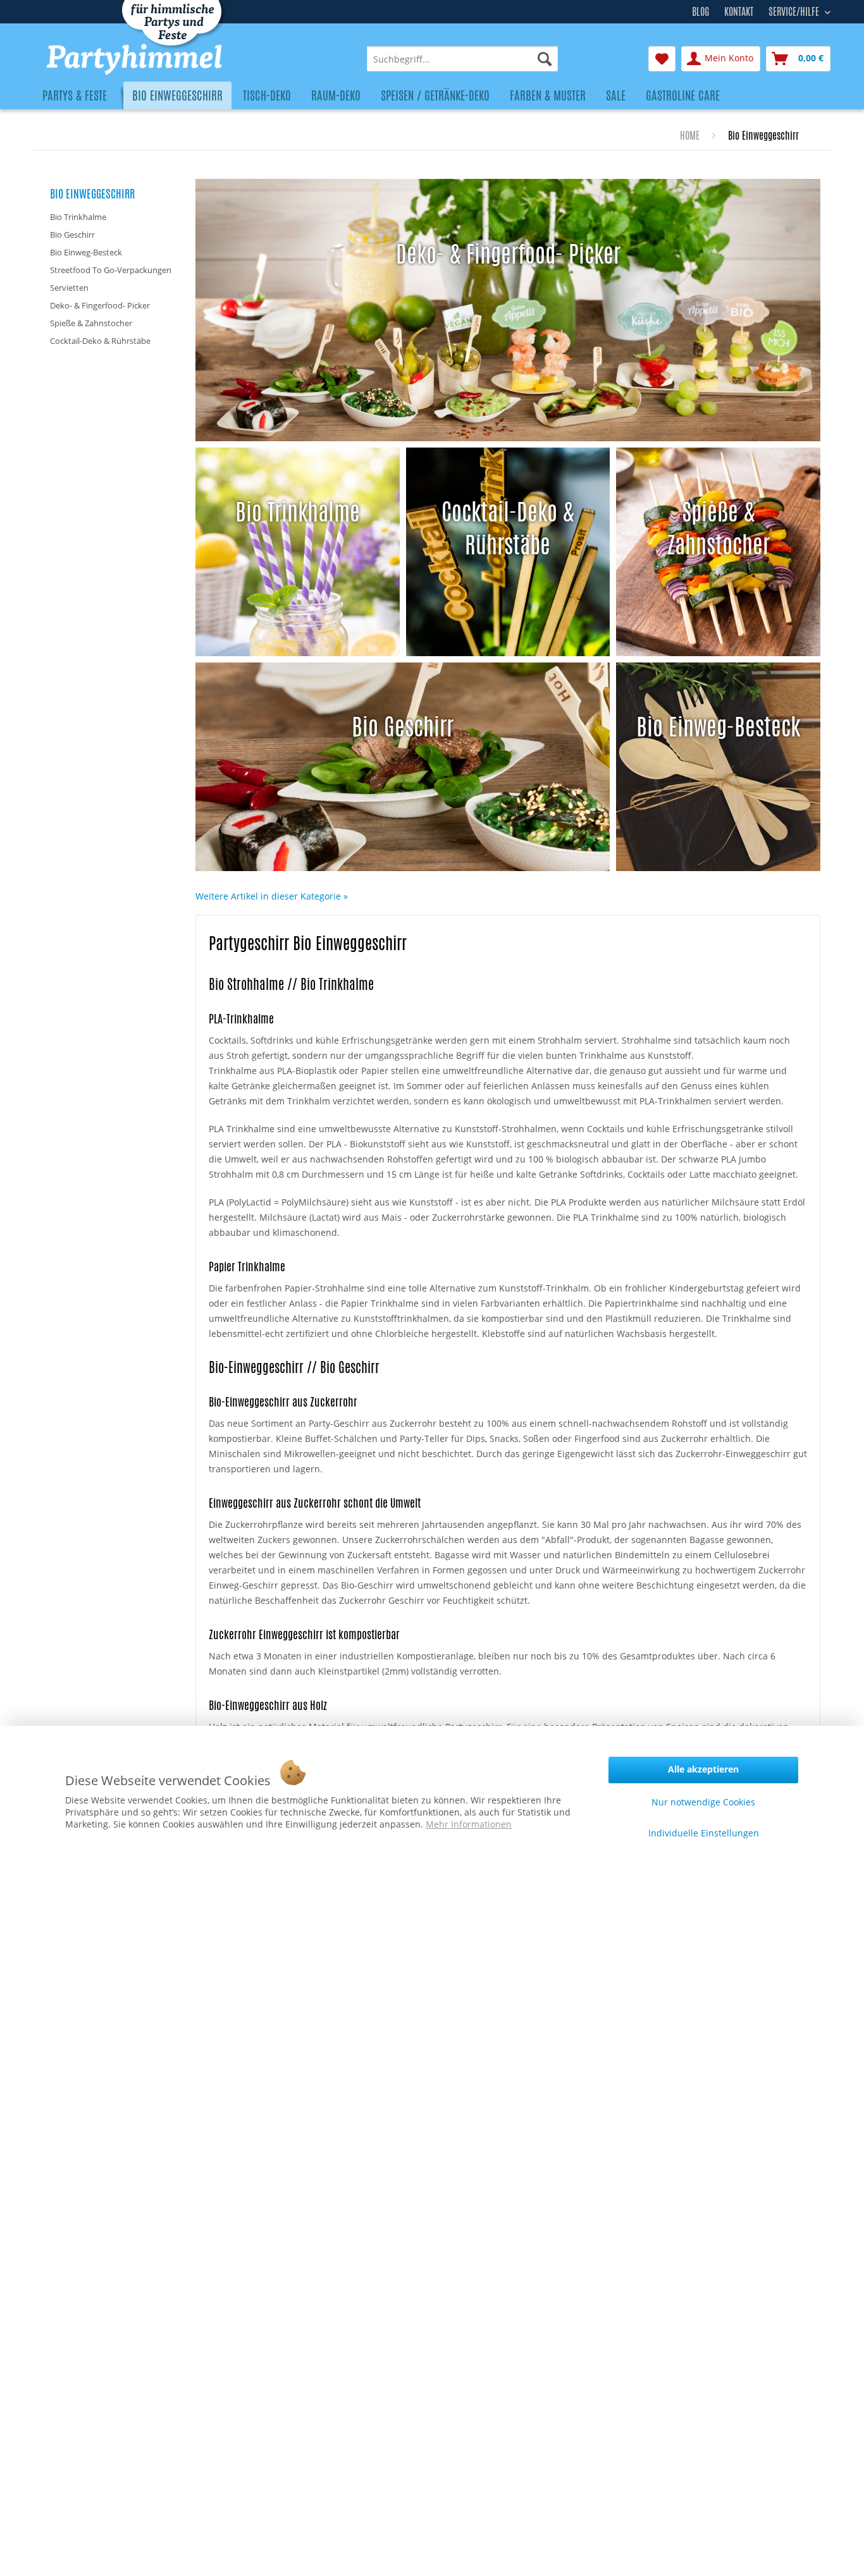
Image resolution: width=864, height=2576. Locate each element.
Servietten (69, 288)
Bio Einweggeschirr (92, 193)
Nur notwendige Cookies (703, 1802)
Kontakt (739, 12)
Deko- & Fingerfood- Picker (100, 305)
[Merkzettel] (662, 59)
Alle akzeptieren (703, 1769)
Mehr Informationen (469, 1824)
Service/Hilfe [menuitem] (795, 10)
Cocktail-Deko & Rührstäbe (100, 341)
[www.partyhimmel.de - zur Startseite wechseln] (170, 59)
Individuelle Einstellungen (704, 1833)
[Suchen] (545, 59)
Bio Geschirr (72, 235)
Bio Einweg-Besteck (86, 252)
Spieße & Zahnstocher (91, 323)
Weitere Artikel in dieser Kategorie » (272, 896)
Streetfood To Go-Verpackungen (111, 270)
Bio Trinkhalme (78, 217)
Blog (700, 12)
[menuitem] (462, 59)
